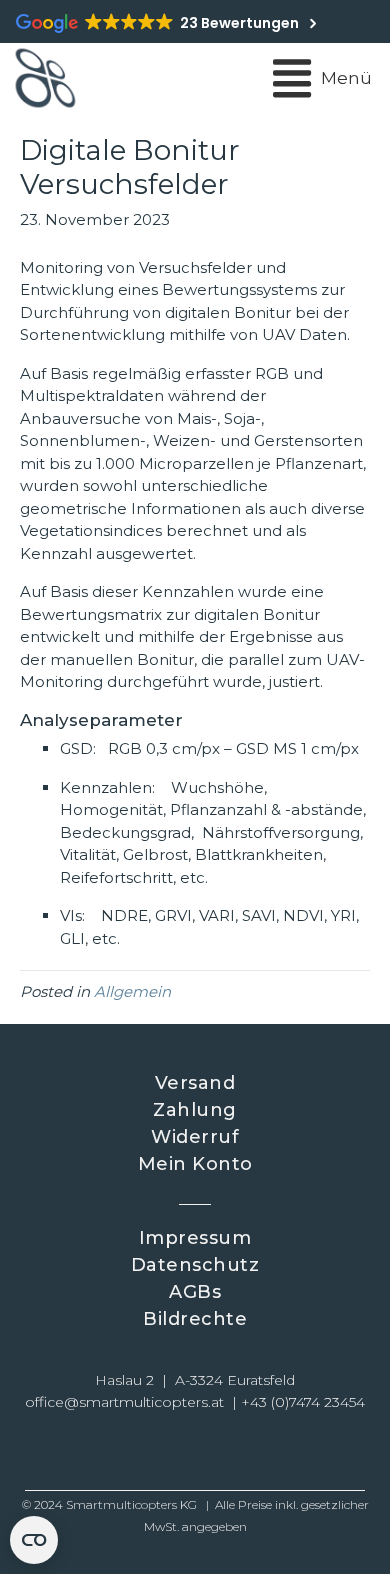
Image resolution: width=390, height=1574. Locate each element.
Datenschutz (195, 1265)
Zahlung (195, 1110)
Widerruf (195, 1137)
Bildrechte (195, 1319)
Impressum (195, 1238)
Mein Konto (195, 1164)
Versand (195, 1083)
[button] (125, 1452)
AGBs (195, 1292)
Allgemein (132, 991)
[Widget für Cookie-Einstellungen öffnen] (34, 1540)
